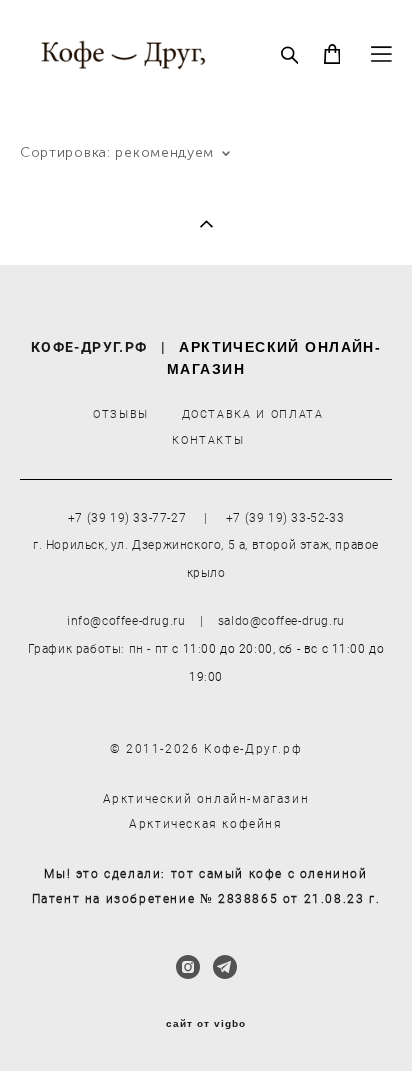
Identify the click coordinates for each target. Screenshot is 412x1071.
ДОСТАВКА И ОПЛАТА (253, 413)
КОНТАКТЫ (208, 439)
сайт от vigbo (206, 1024)
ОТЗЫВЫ (121, 413)
